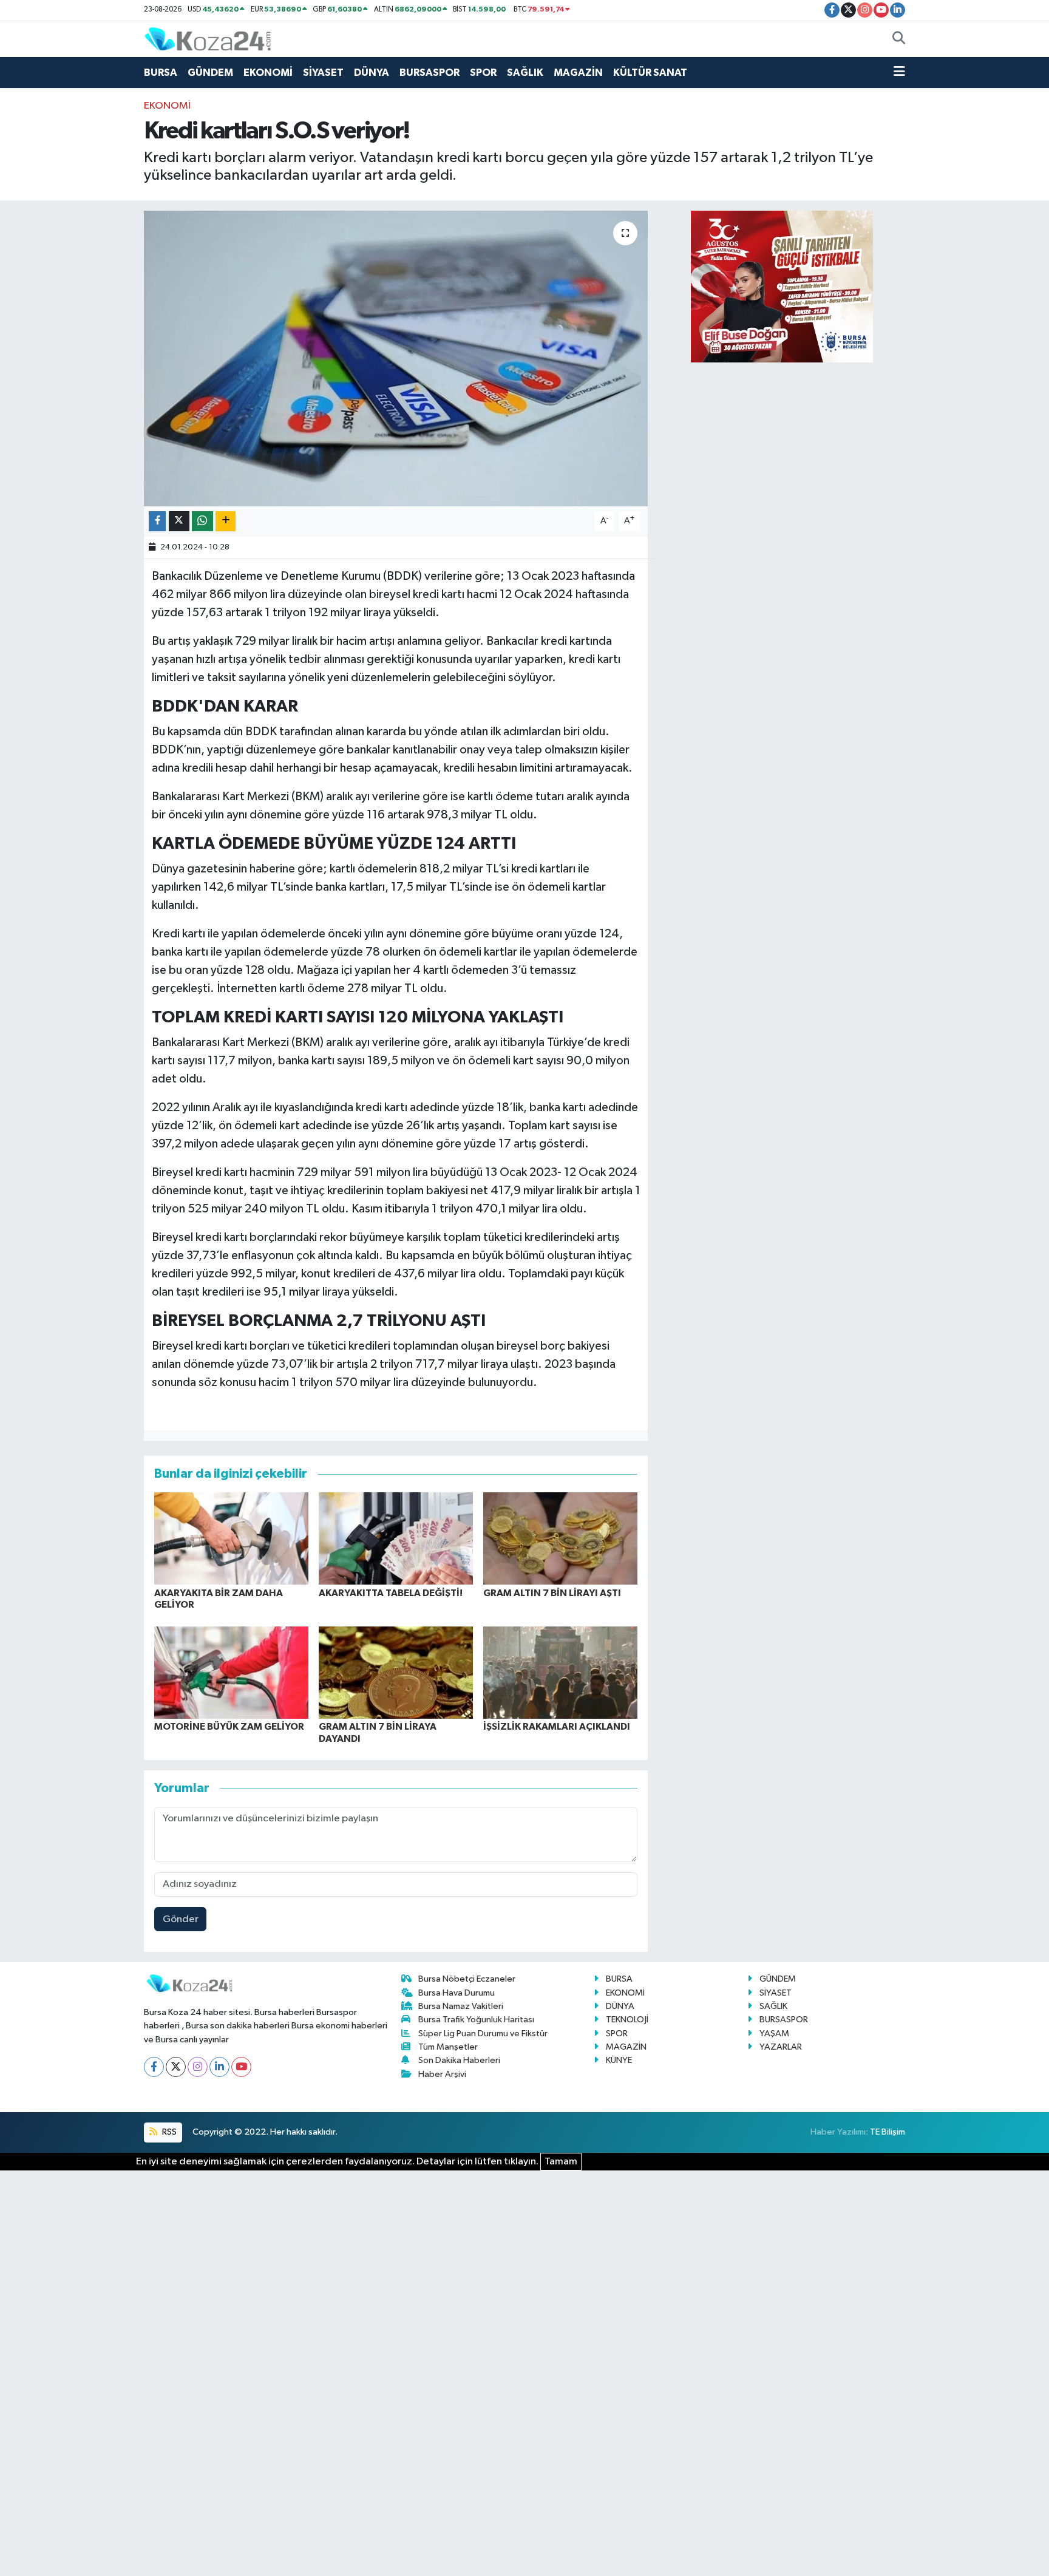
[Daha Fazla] (226, 521)
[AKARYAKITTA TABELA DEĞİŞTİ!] (396, 1538)
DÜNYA (372, 73)
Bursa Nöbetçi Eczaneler (467, 1979)
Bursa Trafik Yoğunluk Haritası (476, 2020)
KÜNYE (619, 2060)
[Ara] (899, 39)
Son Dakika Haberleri (459, 2060)
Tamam (561, 2162)
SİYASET (323, 73)
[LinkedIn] (219, 2067)
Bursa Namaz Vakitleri (461, 2006)
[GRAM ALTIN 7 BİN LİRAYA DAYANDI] (396, 1672)
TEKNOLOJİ (627, 2020)
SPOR (483, 73)
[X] (176, 2067)
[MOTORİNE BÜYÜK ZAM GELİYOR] (231, 1672)
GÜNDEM (210, 73)
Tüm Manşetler (448, 2047)
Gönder (181, 1919)
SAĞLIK (525, 73)
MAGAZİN (578, 73)
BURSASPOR (429, 73)
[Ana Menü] (899, 73)
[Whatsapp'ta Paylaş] (202, 521)
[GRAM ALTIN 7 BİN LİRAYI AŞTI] (560, 1538)
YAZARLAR (781, 2047)
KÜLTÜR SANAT (650, 73)
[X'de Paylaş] (179, 521)
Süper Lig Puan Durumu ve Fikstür (483, 2034)
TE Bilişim (888, 2132)
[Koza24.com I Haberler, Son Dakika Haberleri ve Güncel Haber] (208, 39)
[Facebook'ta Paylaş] (157, 521)
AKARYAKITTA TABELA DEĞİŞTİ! (391, 1593)
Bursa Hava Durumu (457, 1993)
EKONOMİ (268, 73)
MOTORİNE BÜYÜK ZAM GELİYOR (229, 1727)
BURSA (161, 73)
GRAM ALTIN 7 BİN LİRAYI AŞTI (552, 1593)
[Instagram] (198, 2067)
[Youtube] (241, 2067)
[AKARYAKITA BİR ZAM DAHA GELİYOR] (231, 1538)
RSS (168, 2132)
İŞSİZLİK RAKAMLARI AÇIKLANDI (557, 1727)
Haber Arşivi (442, 2074)
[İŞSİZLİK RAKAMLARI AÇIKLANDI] (560, 1672)
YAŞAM (774, 2034)
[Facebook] (154, 2067)
